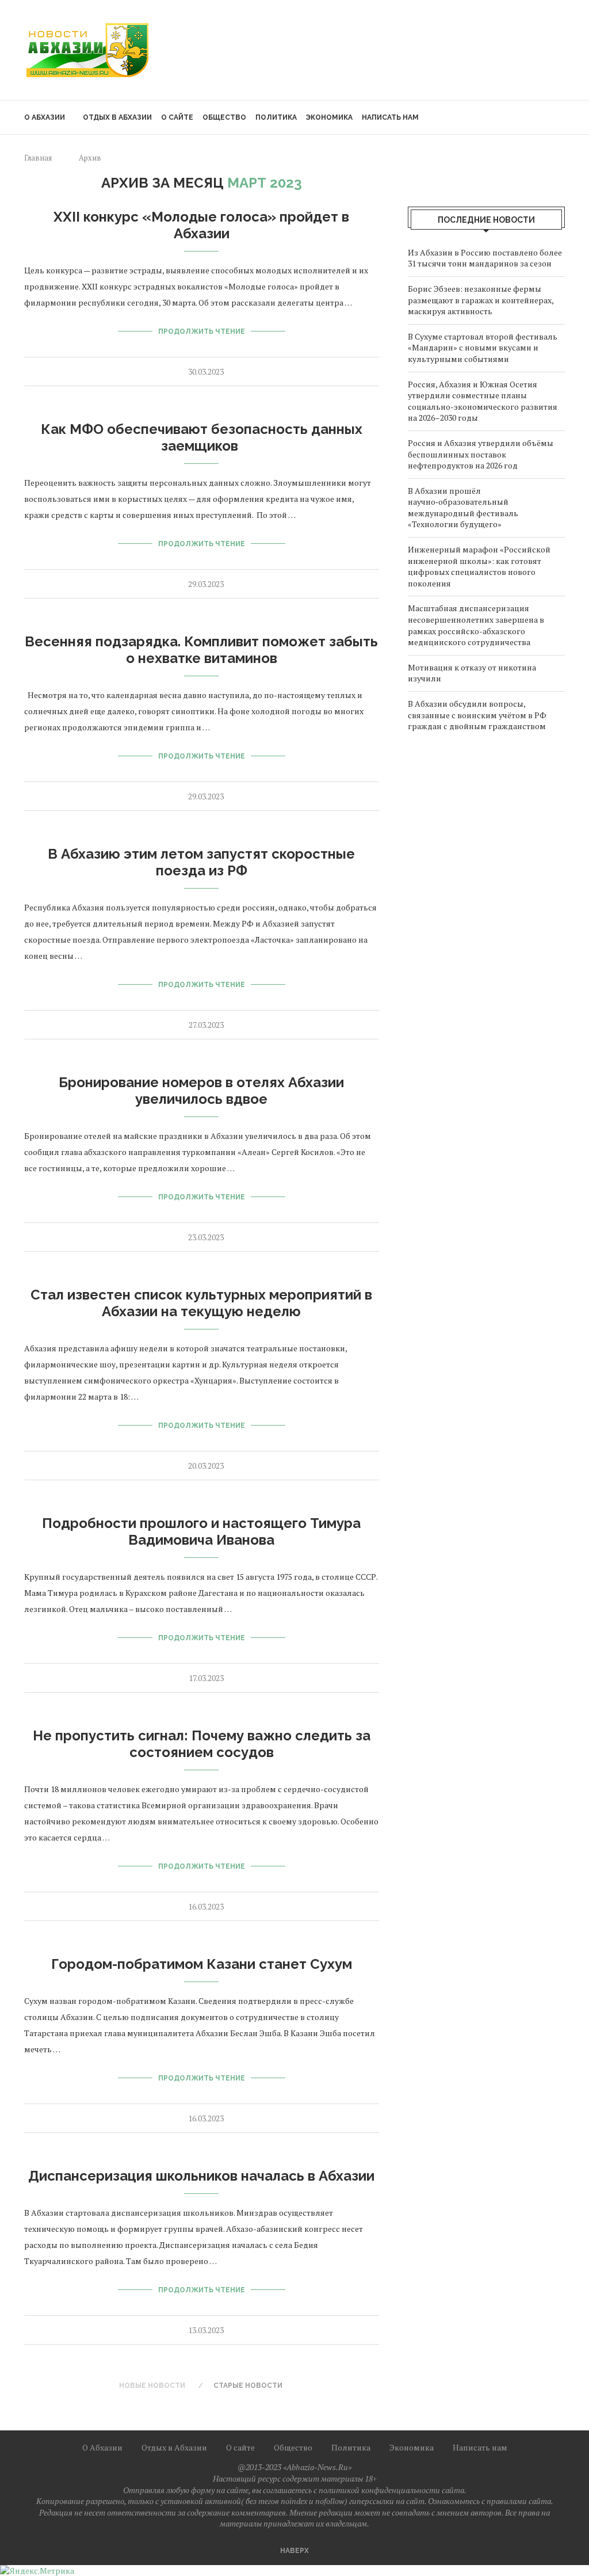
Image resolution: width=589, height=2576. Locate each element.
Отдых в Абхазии (117, 117)
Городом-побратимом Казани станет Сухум (202, 1964)
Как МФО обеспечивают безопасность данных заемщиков (202, 437)
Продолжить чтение (202, 331)
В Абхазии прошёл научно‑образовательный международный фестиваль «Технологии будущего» (463, 508)
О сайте (177, 117)
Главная (38, 158)
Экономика (329, 117)
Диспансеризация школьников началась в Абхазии (201, 2176)
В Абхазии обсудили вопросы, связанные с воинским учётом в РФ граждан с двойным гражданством (477, 715)
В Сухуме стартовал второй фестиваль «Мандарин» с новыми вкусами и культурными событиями (483, 348)
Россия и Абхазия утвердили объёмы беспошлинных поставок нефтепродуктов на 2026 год (481, 454)
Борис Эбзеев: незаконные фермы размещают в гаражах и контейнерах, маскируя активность (481, 300)
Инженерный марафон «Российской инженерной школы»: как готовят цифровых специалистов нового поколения (479, 566)
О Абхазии (45, 117)
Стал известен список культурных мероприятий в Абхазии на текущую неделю (201, 1303)
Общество (224, 117)
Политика (276, 117)
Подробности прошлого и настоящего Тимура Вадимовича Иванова (201, 1531)
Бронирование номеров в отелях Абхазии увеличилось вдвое (201, 1091)
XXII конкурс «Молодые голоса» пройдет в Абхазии (201, 225)
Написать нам (390, 117)
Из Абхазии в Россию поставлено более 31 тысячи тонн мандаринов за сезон (485, 258)
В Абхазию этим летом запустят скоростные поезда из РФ (201, 862)
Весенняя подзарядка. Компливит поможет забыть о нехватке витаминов (201, 650)
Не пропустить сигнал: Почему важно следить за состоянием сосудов (202, 1744)
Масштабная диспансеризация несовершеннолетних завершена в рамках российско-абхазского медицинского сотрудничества (476, 625)
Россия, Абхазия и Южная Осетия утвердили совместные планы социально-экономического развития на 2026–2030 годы (483, 401)
